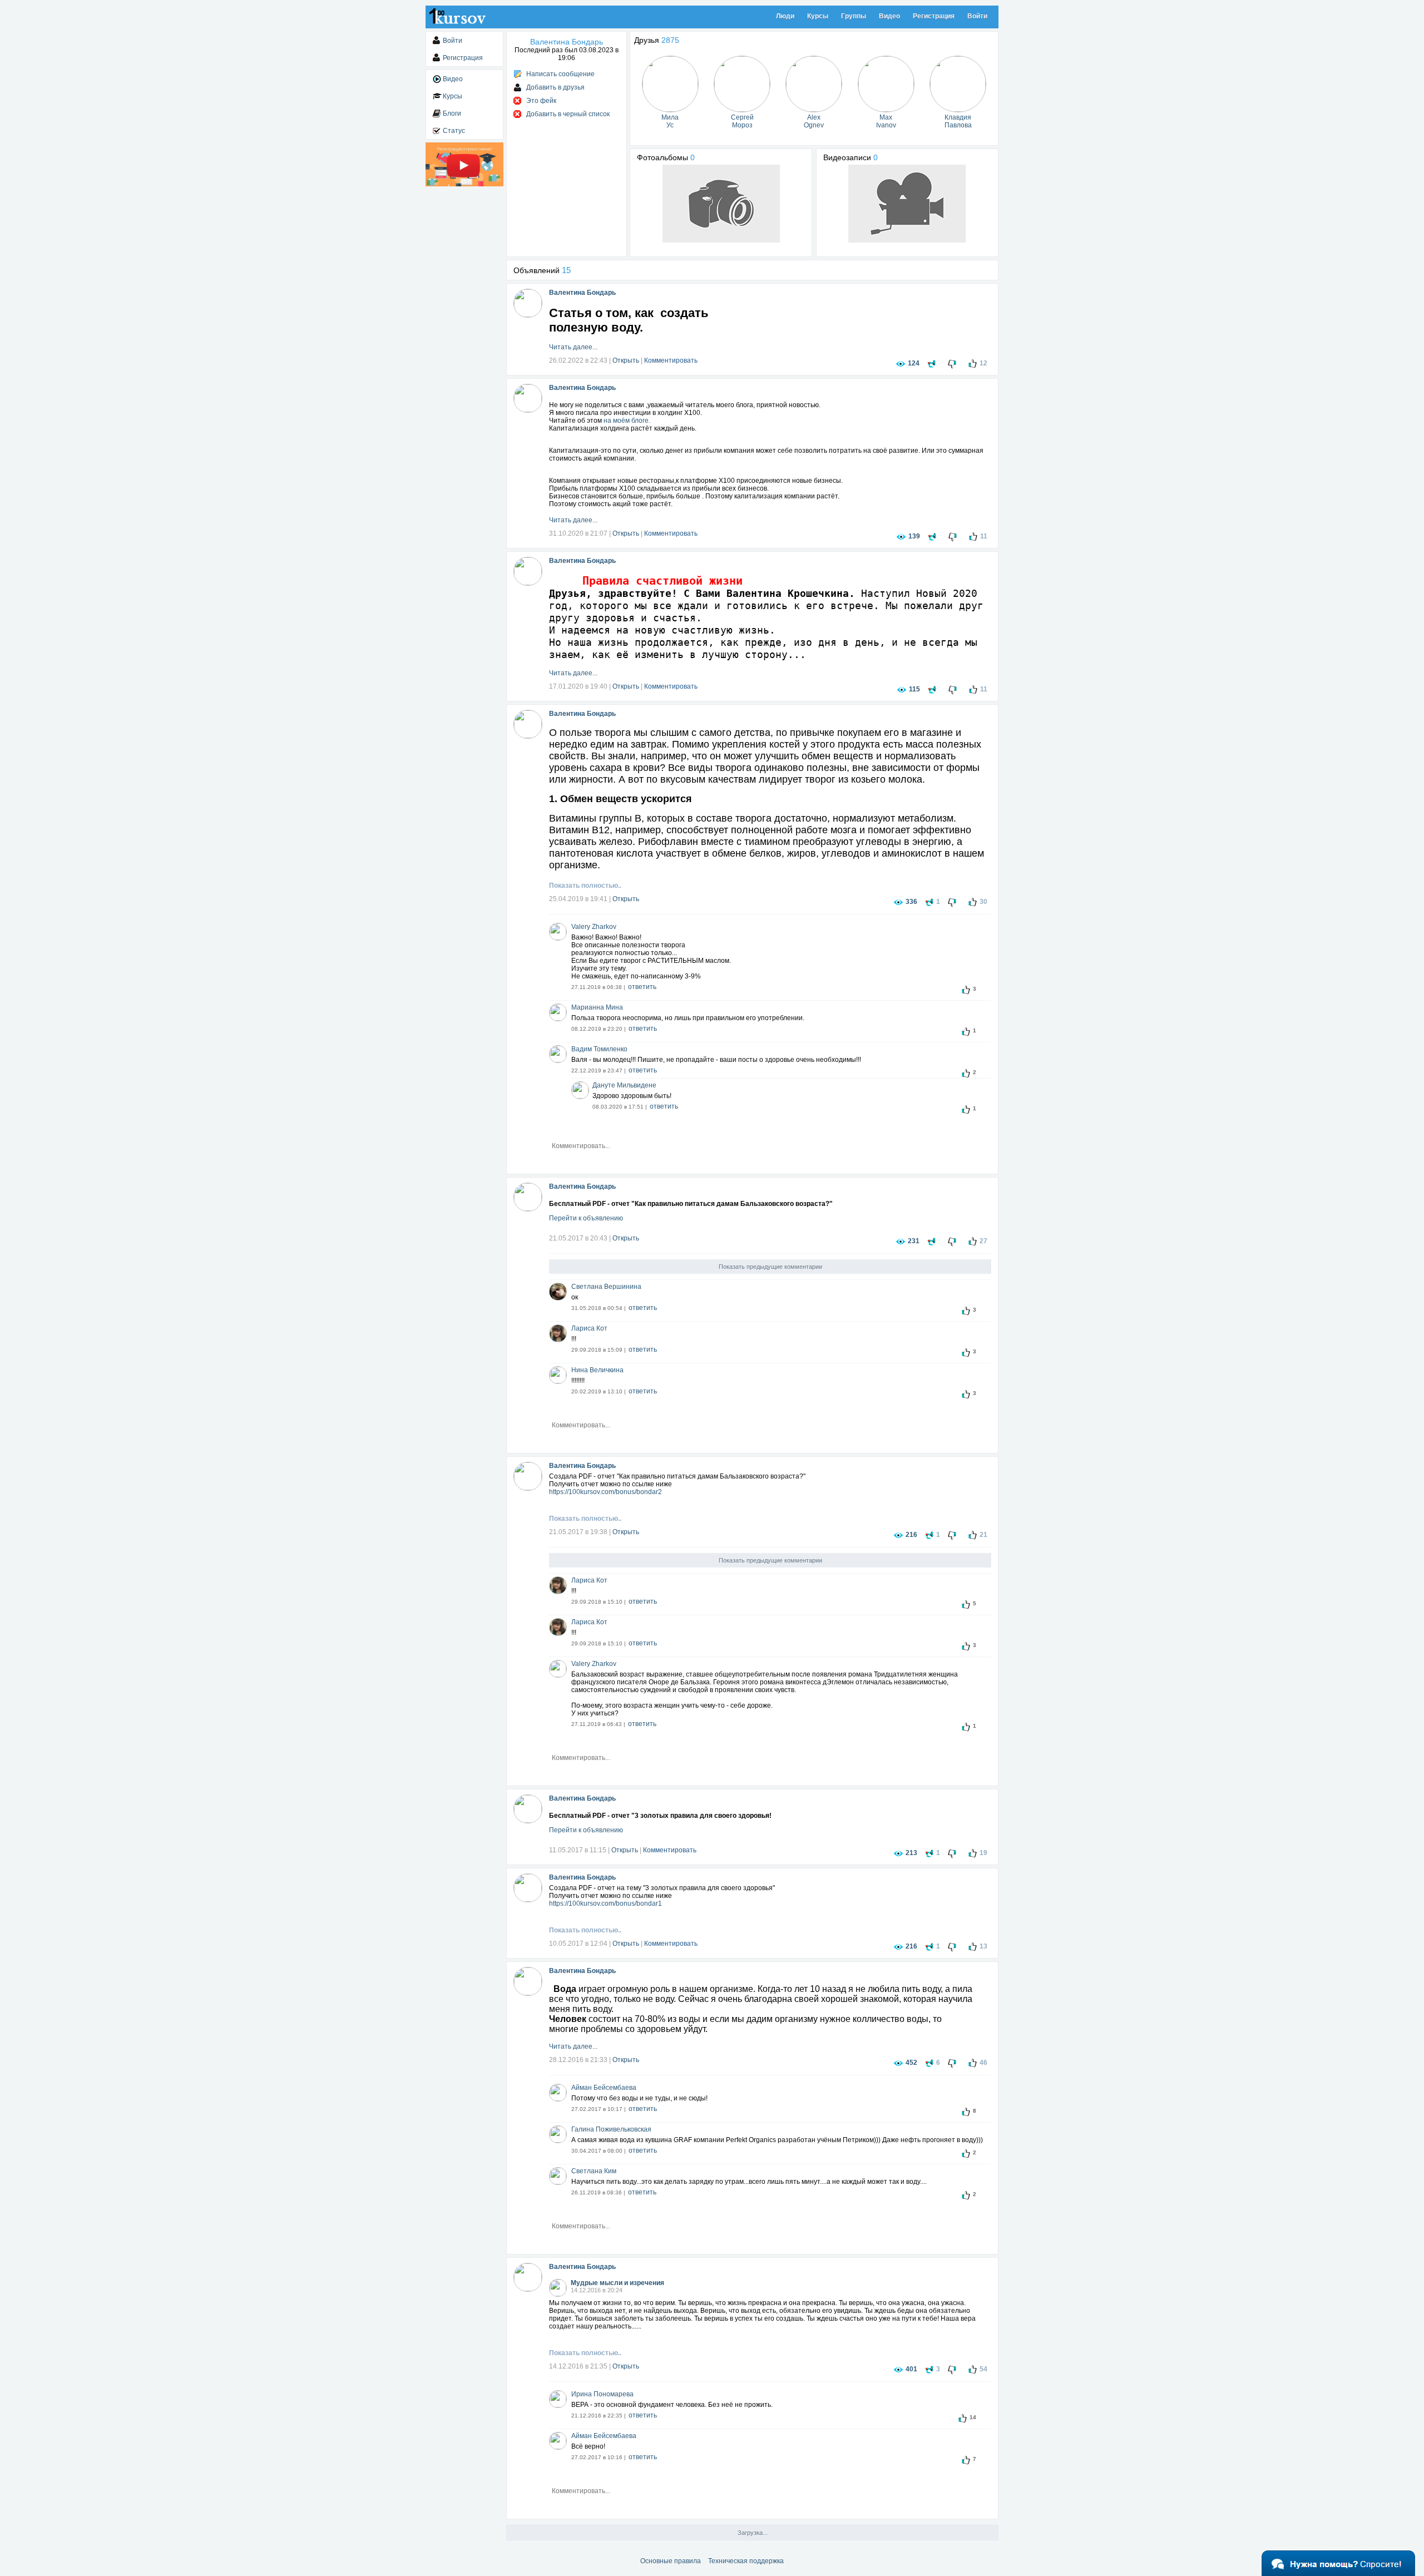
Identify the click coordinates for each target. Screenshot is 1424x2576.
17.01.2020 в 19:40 (578, 686)
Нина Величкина (597, 1370)
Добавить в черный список (568, 114)
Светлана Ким (594, 2171)
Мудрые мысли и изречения (617, 2283)
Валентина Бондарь (582, 293)
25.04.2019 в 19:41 (578, 899)
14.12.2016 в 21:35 (578, 2366)
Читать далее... (573, 347)
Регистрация (934, 16)
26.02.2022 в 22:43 (578, 360)
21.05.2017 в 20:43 (578, 1238)
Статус (454, 131)
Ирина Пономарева (602, 2394)
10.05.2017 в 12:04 (578, 1944)
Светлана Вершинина (606, 1287)
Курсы (818, 16)
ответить (642, 987)
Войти (977, 16)
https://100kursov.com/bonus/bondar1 (605, 1903)
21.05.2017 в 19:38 (578, 1532)
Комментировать (671, 360)
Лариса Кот (589, 1328)
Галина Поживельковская (611, 2129)
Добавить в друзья (555, 87)
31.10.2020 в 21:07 (578, 533)
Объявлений (542, 270)
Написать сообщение (560, 74)
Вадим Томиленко (599, 1049)
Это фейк (541, 101)
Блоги (452, 113)
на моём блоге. (627, 421)
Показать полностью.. (585, 886)
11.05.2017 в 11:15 (578, 1850)
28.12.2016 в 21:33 (578, 2060)
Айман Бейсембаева (604, 2088)
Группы (854, 16)
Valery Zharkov (594, 927)
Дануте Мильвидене (624, 1085)
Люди (785, 16)
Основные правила (671, 2561)
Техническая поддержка (746, 2561)
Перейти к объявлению (586, 1218)
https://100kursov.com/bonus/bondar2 (605, 1492)
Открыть (626, 360)
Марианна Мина (597, 1007)
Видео (889, 16)
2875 (670, 40)
